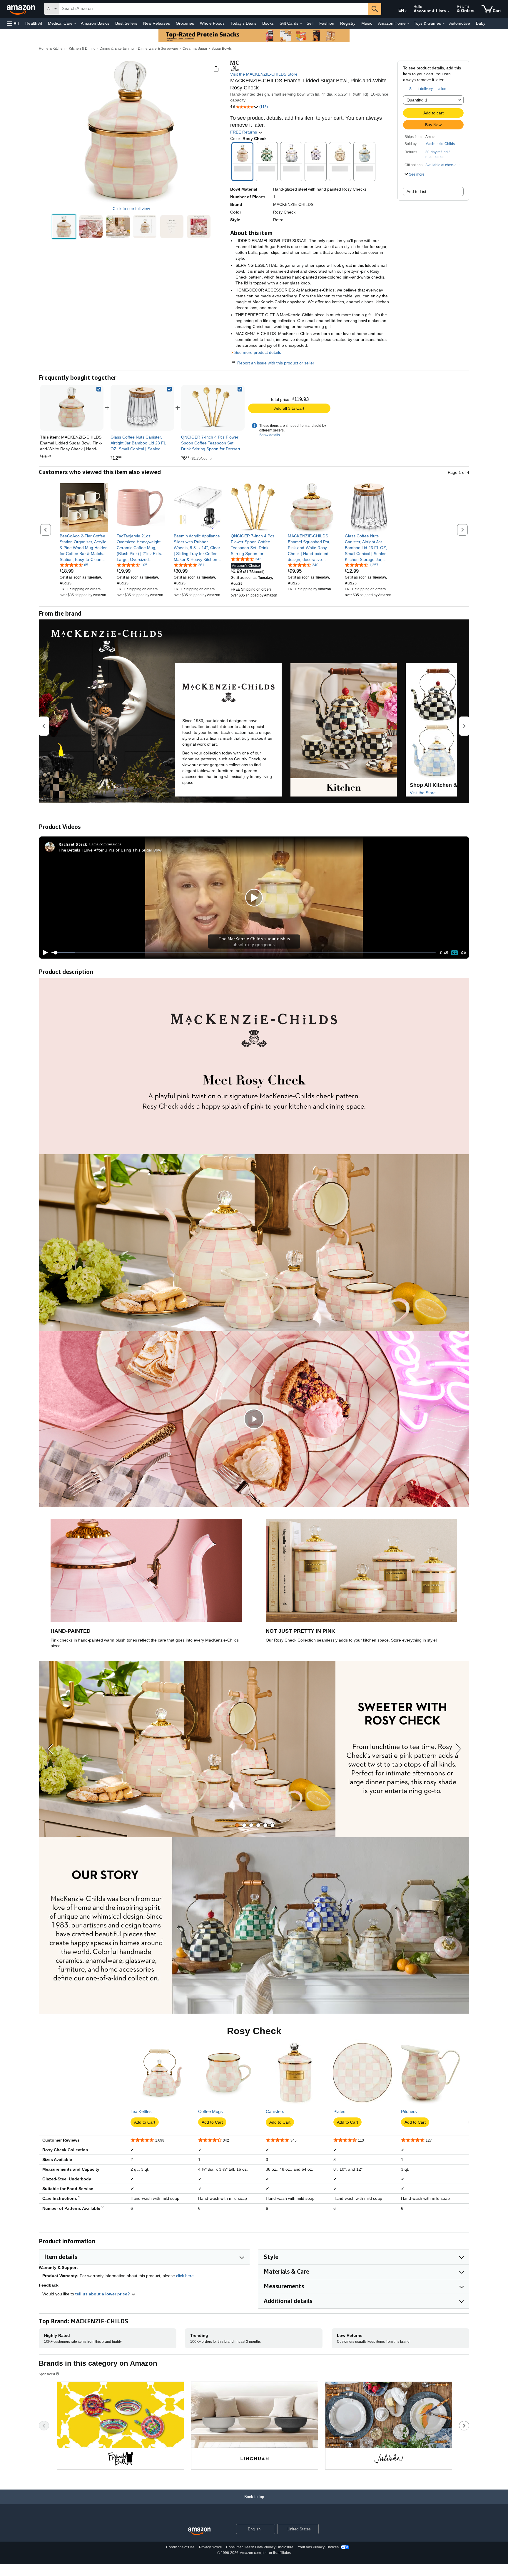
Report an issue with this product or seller (276, 363)
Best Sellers (126, 23)
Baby (481, 23)
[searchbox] (214, 9)
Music (367, 23)
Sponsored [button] (47, 2374)
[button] (13, 23)
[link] (142, 408)
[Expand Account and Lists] (449, 11)
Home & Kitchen (52, 49)
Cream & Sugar (195, 49)
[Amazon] (21, 9)
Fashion (327, 23)
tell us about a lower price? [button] (103, 2294)
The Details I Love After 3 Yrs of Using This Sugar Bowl (111, 850)
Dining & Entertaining (117, 49)
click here (185, 2276)
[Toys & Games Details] (444, 24)
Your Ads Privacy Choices (318, 2547)
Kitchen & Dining (82, 49)
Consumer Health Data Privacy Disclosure (260, 2547)
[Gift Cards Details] (301, 24)
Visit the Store (423, 793)
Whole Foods (212, 23)
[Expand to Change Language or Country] (406, 11)
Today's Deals (243, 23)
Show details (270, 435)
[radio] (64, 227)
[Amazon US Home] (199, 2531)
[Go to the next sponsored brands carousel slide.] (464, 2426)
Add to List (416, 191)
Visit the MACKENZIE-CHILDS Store (264, 74)
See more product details (258, 352)
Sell (310, 23)
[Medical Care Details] (75, 24)
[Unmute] (464, 953)
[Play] (44, 953)
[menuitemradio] (454, 953)
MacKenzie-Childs (440, 144)
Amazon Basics (95, 23)
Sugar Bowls (222, 49)
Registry (348, 23)
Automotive (460, 23)
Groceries (185, 23)
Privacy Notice (210, 2547)
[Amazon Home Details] (408, 24)
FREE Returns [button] (244, 132)
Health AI (34, 23)
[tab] (237, 1825)
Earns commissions (105, 844)
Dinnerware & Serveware (158, 49)
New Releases (157, 23)
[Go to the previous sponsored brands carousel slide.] (44, 2426)
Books (268, 23)
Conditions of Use (180, 2547)
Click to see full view (131, 209)
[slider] (244, 953)
